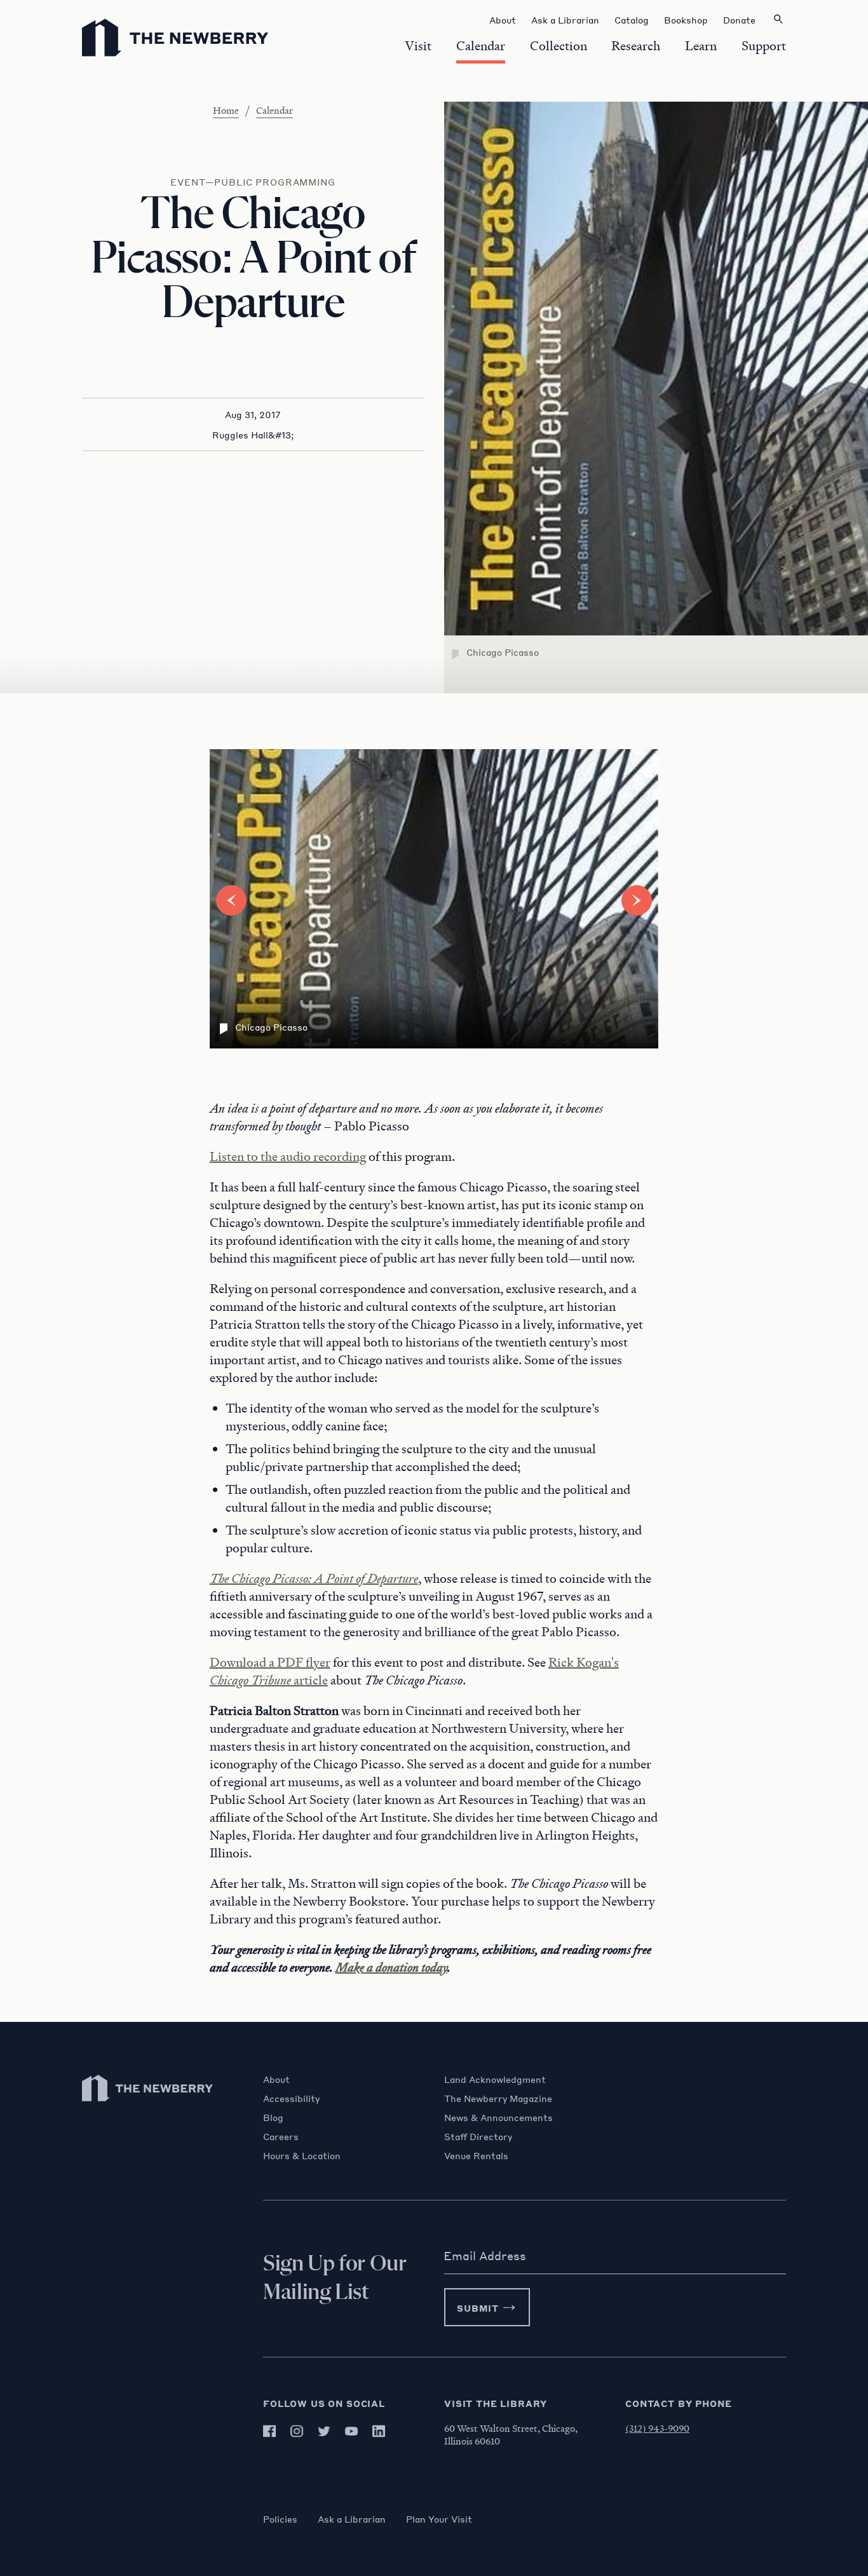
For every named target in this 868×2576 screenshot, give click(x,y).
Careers (281, 2136)
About (276, 2079)
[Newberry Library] (148, 2107)
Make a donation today (391, 1967)
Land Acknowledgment (495, 2079)
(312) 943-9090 (657, 2428)
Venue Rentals (476, 2155)
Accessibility (291, 2098)
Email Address (485, 2256)
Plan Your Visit (439, 2519)
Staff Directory (478, 2136)
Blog (273, 2117)
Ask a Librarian (352, 2519)
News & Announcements (498, 2117)
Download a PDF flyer (270, 1662)
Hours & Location (302, 2155)
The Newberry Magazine (498, 2098)
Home (226, 110)
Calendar (275, 110)
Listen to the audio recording (288, 1156)
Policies (280, 2519)
